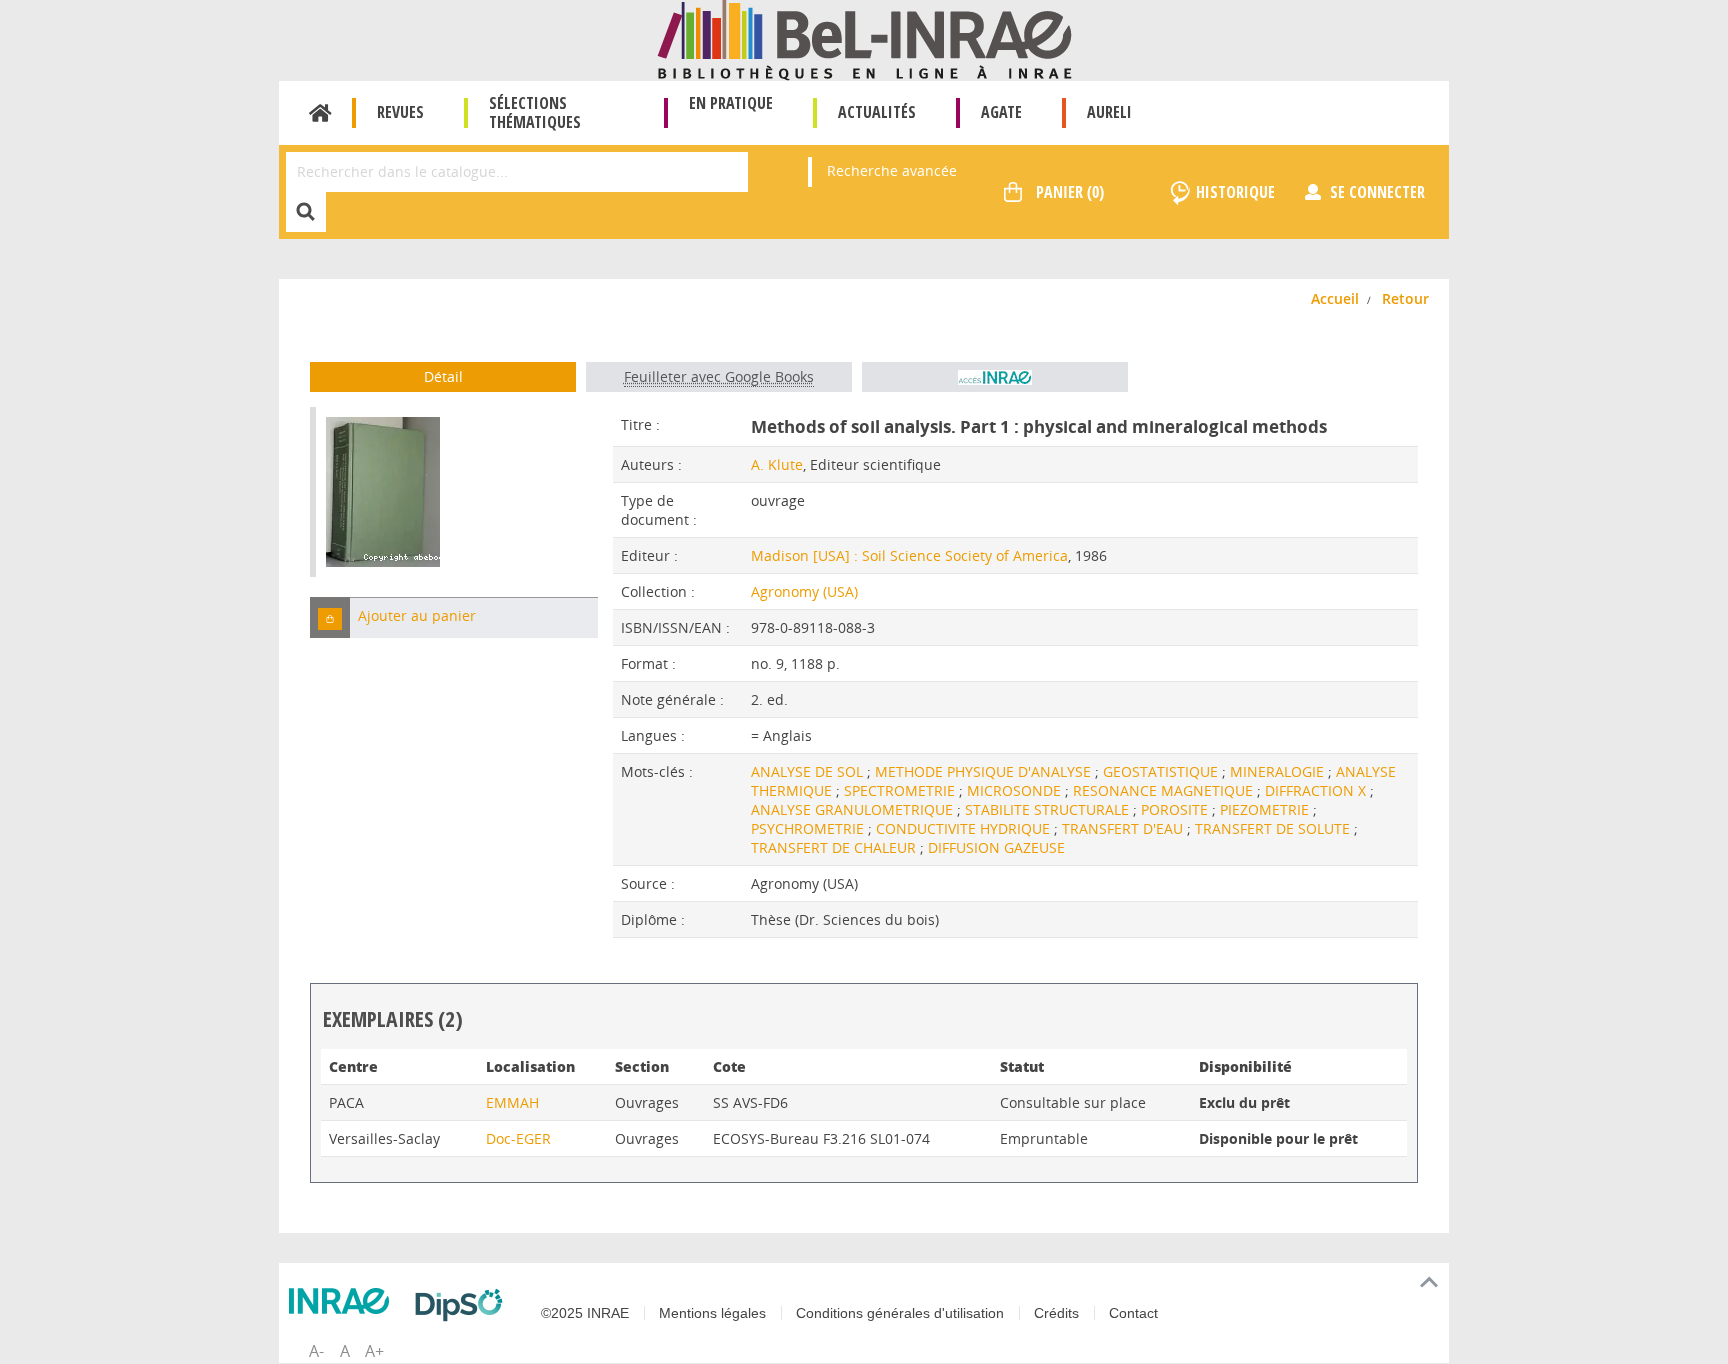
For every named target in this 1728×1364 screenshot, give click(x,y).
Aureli (1109, 112)
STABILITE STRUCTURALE (1049, 809)
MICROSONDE (1016, 790)
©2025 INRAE (585, 1313)
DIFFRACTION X (1317, 790)
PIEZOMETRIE (1266, 809)
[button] (330, 617)
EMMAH (512, 1102)
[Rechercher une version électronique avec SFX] (995, 377)
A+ (374, 1351)
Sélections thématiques (535, 112)
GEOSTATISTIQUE (1162, 771)
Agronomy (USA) (804, 591)
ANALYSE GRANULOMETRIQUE (854, 809)
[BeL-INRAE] (864, 38)
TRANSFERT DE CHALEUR (835, 847)
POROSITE (1176, 809)
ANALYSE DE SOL (809, 771)
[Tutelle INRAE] (344, 1301)
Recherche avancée (892, 170)
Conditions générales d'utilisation (900, 1313)
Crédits (1056, 1313)
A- (316, 1351)
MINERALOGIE (1279, 771)
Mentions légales (712, 1313)
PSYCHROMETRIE (809, 828)
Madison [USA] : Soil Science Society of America (909, 555)
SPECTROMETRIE (901, 790)
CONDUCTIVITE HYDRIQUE (965, 828)
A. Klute (777, 464)
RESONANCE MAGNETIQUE (1165, 790)
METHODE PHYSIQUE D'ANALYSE (985, 771)
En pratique (731, 103)
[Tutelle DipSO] (464, 1305)
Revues (400, 112)
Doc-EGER (518, 1138)
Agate (1001, 112)
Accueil (320, 113)
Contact (1133, 1313)
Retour (1405, 298)
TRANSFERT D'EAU (1124, 828)
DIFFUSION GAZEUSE (996, 847)
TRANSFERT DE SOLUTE (1274, 828)
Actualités (877, 112)
